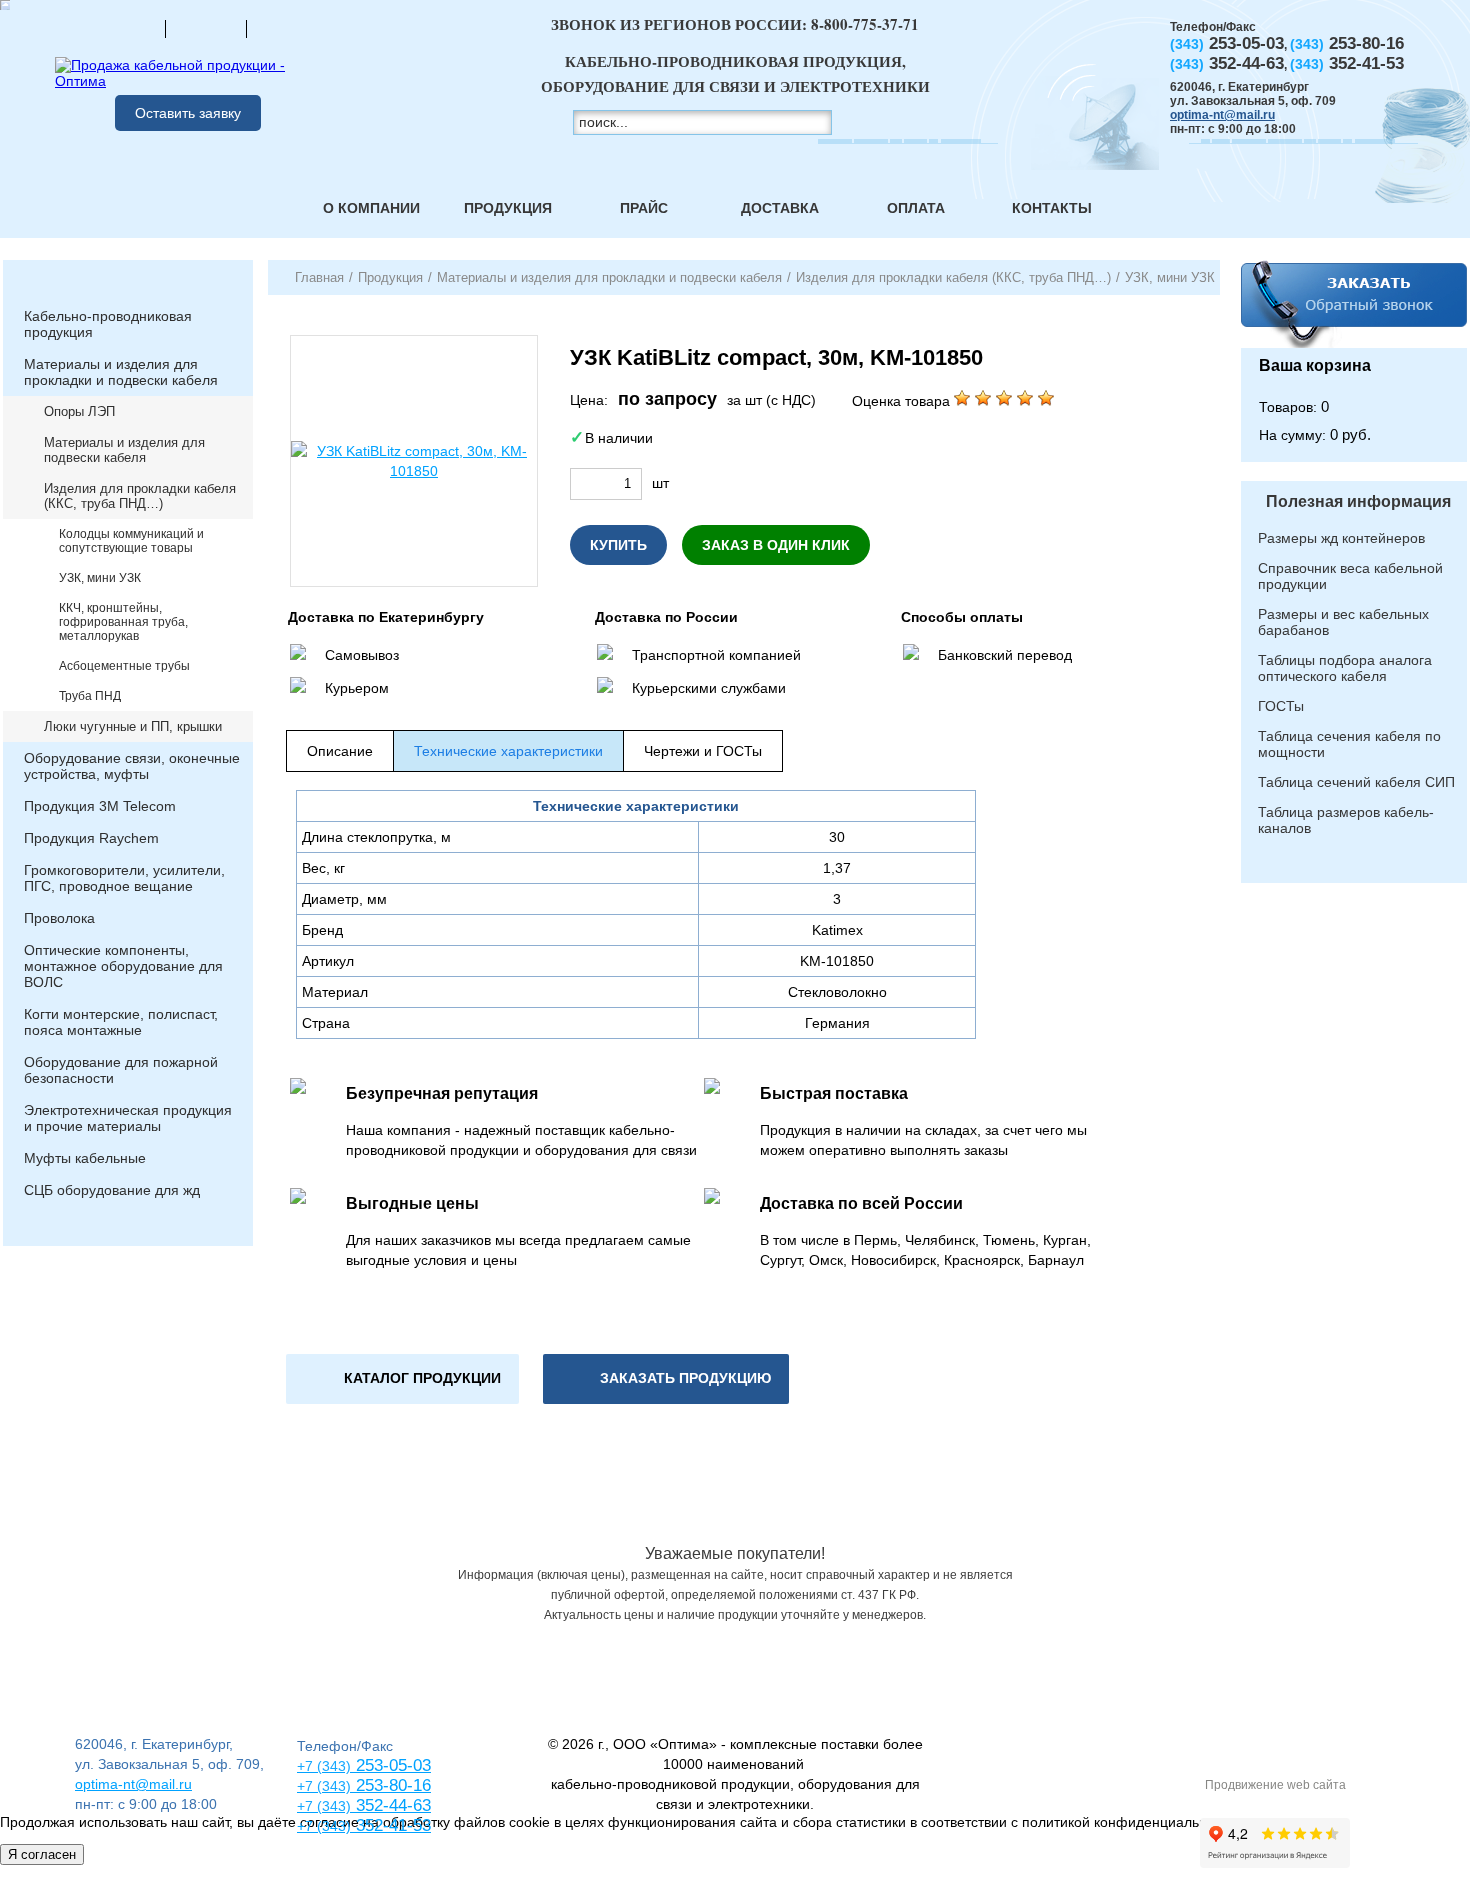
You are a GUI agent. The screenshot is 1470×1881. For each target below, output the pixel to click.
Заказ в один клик (776, 545)
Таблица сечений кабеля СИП (1356, 782)
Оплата (916, 208)
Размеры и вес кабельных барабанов (1343, 622)
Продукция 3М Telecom (100, 806)
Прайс (644, 208)
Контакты (1052, 208)
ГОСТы (1281, 706)
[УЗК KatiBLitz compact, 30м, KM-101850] (414, 461)
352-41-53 (391, 1825)
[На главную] (125, 28)
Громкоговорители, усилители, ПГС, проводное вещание (124, 878)
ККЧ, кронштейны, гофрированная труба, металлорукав (123, 622)
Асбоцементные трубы (124, 666)
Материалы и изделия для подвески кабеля (124, 450)
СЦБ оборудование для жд (112, 1190)
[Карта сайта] (206, 28)
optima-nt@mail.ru (1222, 115)
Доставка (780, 208)
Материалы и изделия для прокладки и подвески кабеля (121, 372)
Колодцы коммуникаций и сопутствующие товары (131, 541)
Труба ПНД (90, 696)
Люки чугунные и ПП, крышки (133, 726)
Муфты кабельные (85, 1158)
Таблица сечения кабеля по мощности (1349, 744)
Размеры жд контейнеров (1341, 538)
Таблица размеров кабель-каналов (1346, 820)
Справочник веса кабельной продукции (1350, 576)
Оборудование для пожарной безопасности (121, 1070)
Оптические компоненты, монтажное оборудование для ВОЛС (123, 966)
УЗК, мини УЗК (100, 578)
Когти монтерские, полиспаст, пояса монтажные (121, 1022)
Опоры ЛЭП (79, 411)
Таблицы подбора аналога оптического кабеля (1345, 668)
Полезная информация (1358, 501)
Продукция (508, 208)
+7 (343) (324, 1826)
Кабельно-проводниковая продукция (108, 324)
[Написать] (287, 28)
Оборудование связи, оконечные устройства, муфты (132, 766)
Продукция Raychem (91, 838)
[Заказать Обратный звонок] (1354, 304)
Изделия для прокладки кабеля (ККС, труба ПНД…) (140, 496)
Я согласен (42, 1854)
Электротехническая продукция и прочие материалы (128, 1118)
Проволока (59, 918)
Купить (618, 545)
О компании (371, 208)
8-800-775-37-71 (865, 24)
